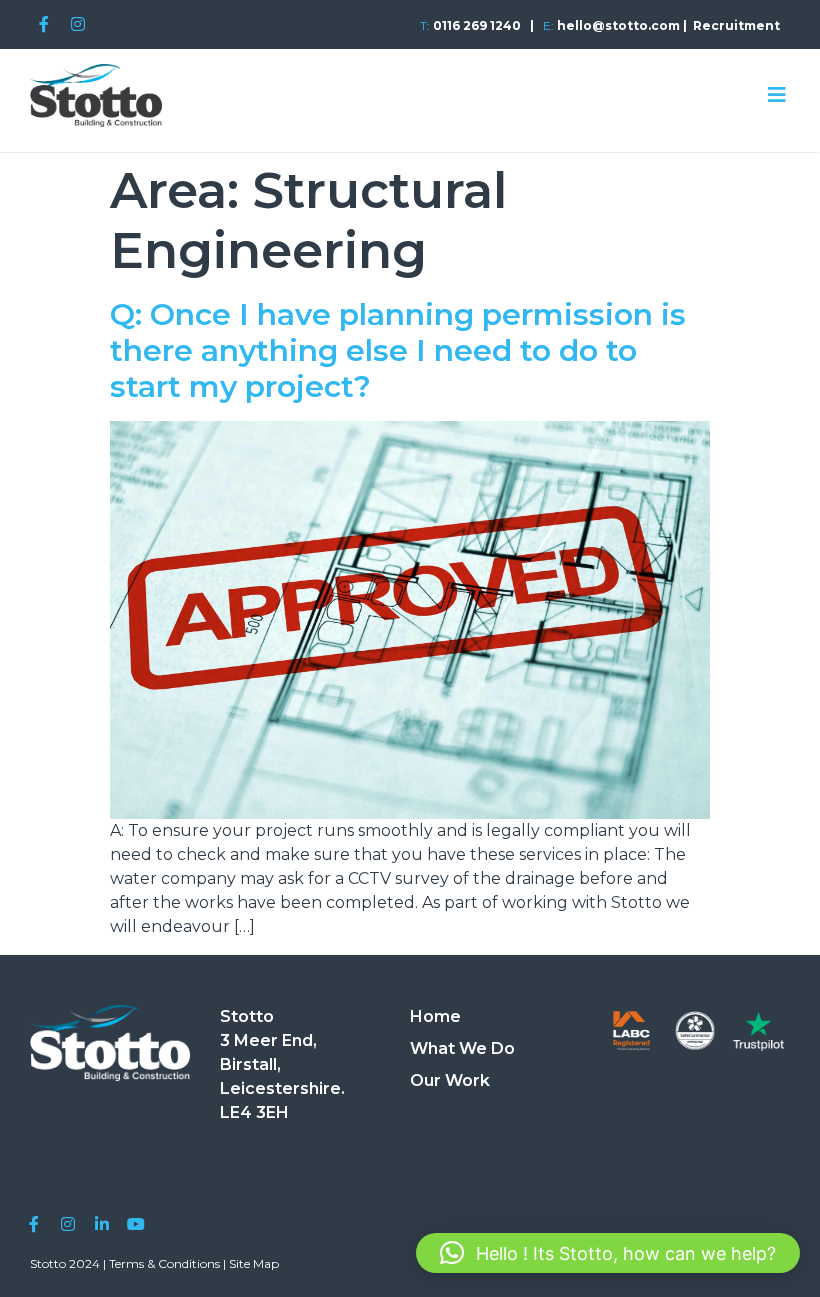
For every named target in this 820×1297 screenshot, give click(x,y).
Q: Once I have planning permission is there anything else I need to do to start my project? (398, 350)
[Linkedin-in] (102, 1223)
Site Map (254, 1263)
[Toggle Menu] (777, 95)
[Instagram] (78, 24)
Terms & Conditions (164, 1263)
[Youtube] (135, 1223)
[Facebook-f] (44, 24)
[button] (608, 1253)
